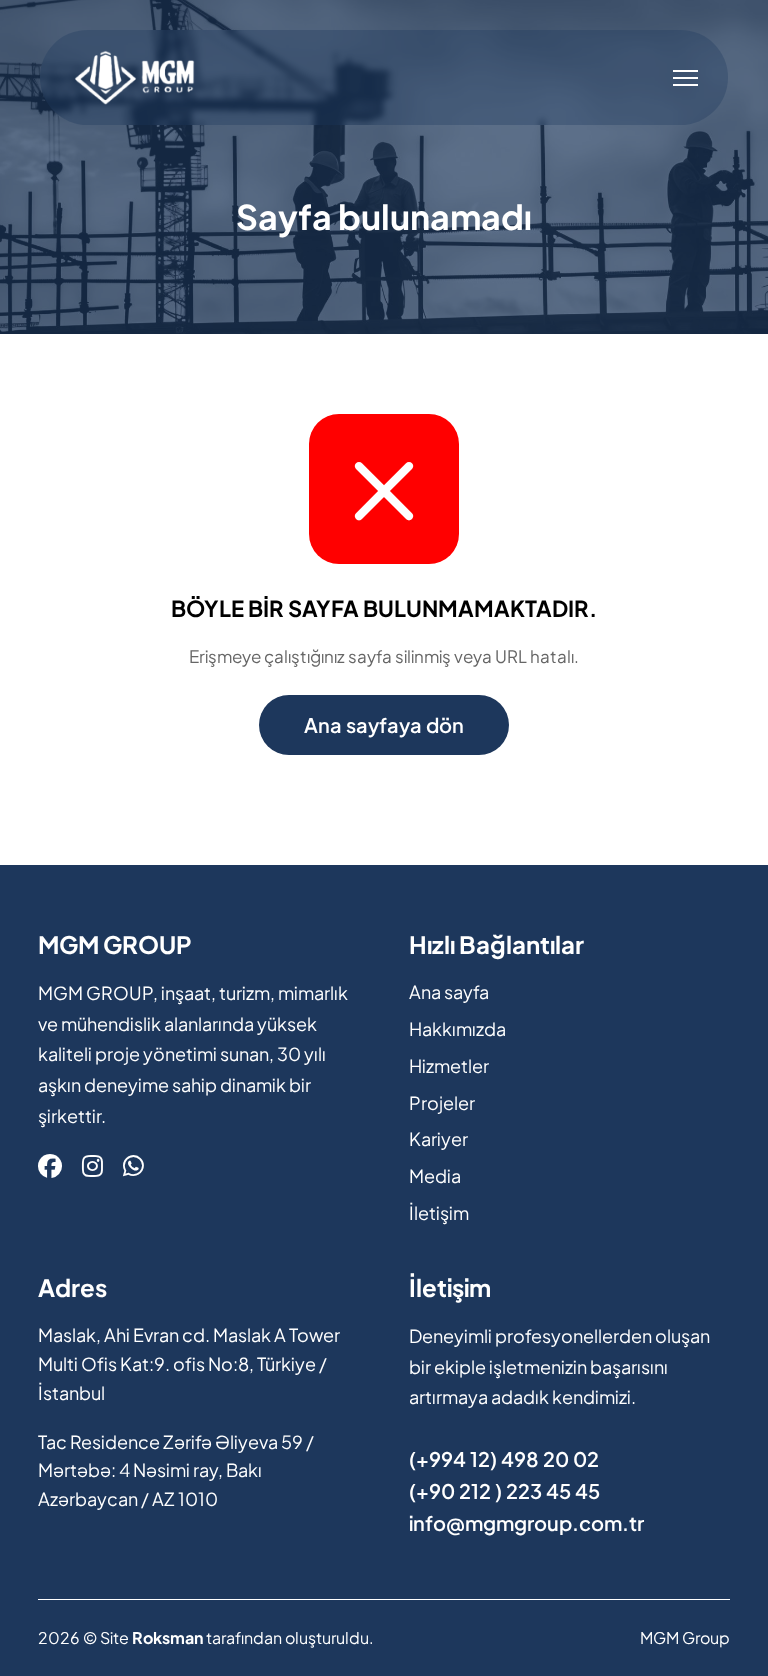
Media (435, 1175)
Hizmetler (449, 1065)
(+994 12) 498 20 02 (504, 1458)
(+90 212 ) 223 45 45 (504, 1490)
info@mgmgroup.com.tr (526, 1522)
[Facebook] (50, 1165)
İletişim (439, 1212)
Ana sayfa (449, 991)
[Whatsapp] (133, 1165)
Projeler (442, 1102)
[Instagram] (92, 1165)
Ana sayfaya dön (384, 724)
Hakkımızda (457, 1028)
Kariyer (438, 1138)
